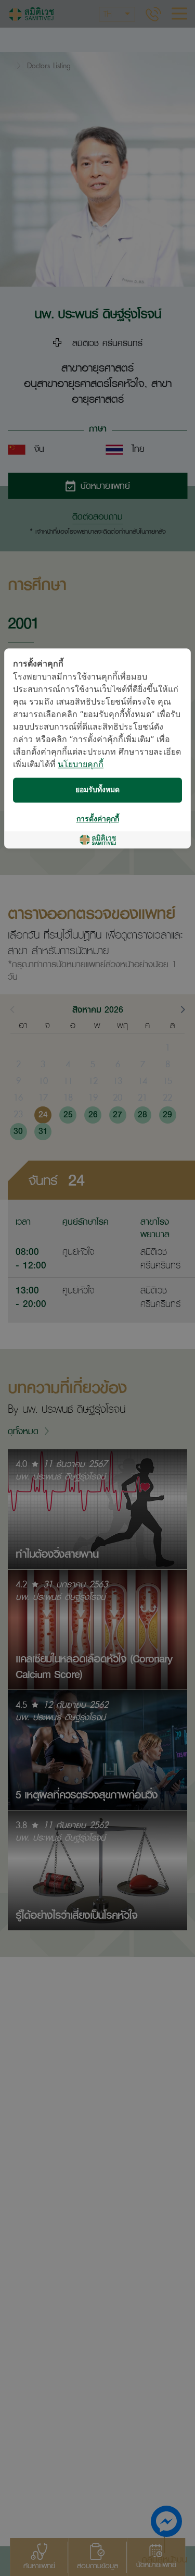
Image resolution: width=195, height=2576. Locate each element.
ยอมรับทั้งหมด (97, 790)
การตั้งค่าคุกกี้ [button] (98, 819)
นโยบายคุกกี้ (81, 765)
